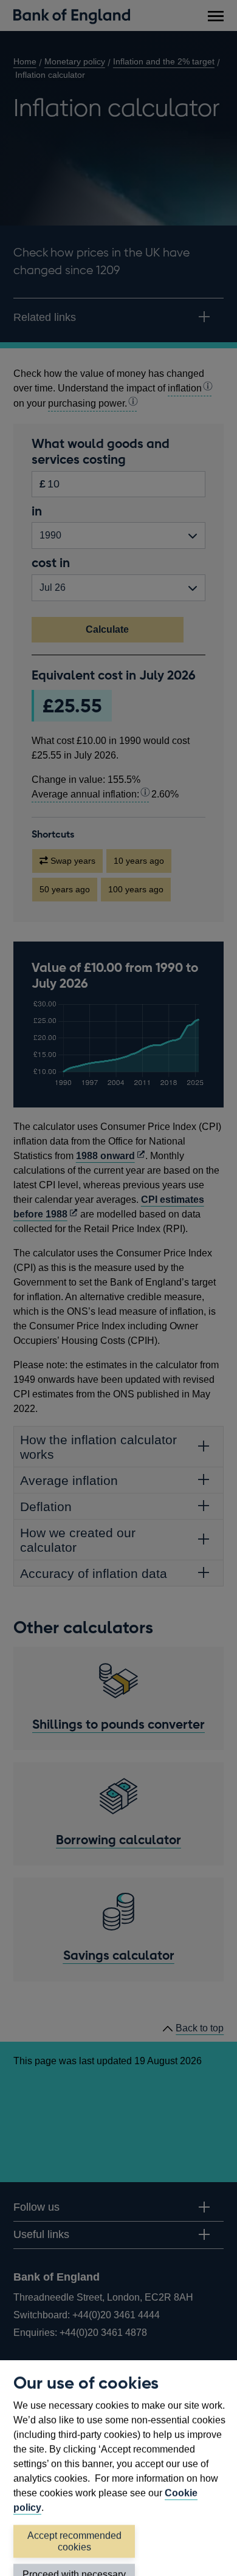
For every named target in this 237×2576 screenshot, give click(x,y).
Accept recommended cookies (74, 2541)
